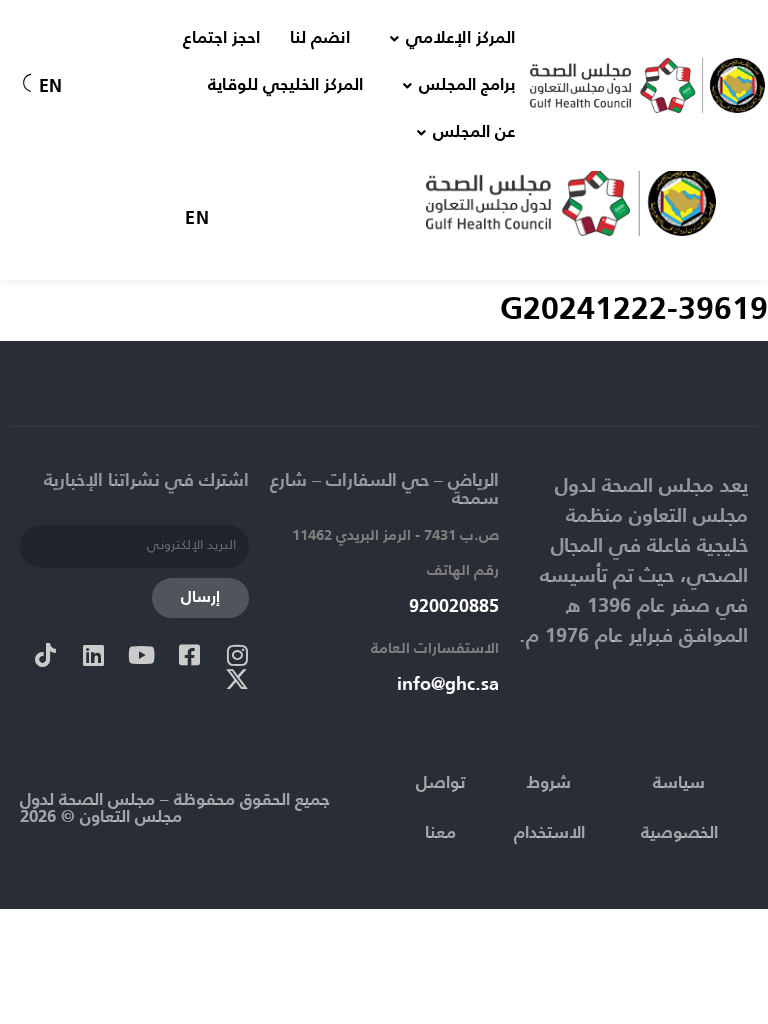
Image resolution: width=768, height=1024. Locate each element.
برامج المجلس (467, 85)
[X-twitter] (237, 679)
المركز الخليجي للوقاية (285, 85)
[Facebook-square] (189, 655)
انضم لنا (320, 38)
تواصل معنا (440, 808)
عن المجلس (474, 132)
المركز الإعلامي (460, 38)
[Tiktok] (45, 655)
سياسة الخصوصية (679, 808)
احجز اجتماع (221, 38)
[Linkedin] (93, 655)
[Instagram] (237, 655)
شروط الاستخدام (549, 808)
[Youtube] (141, 655)
